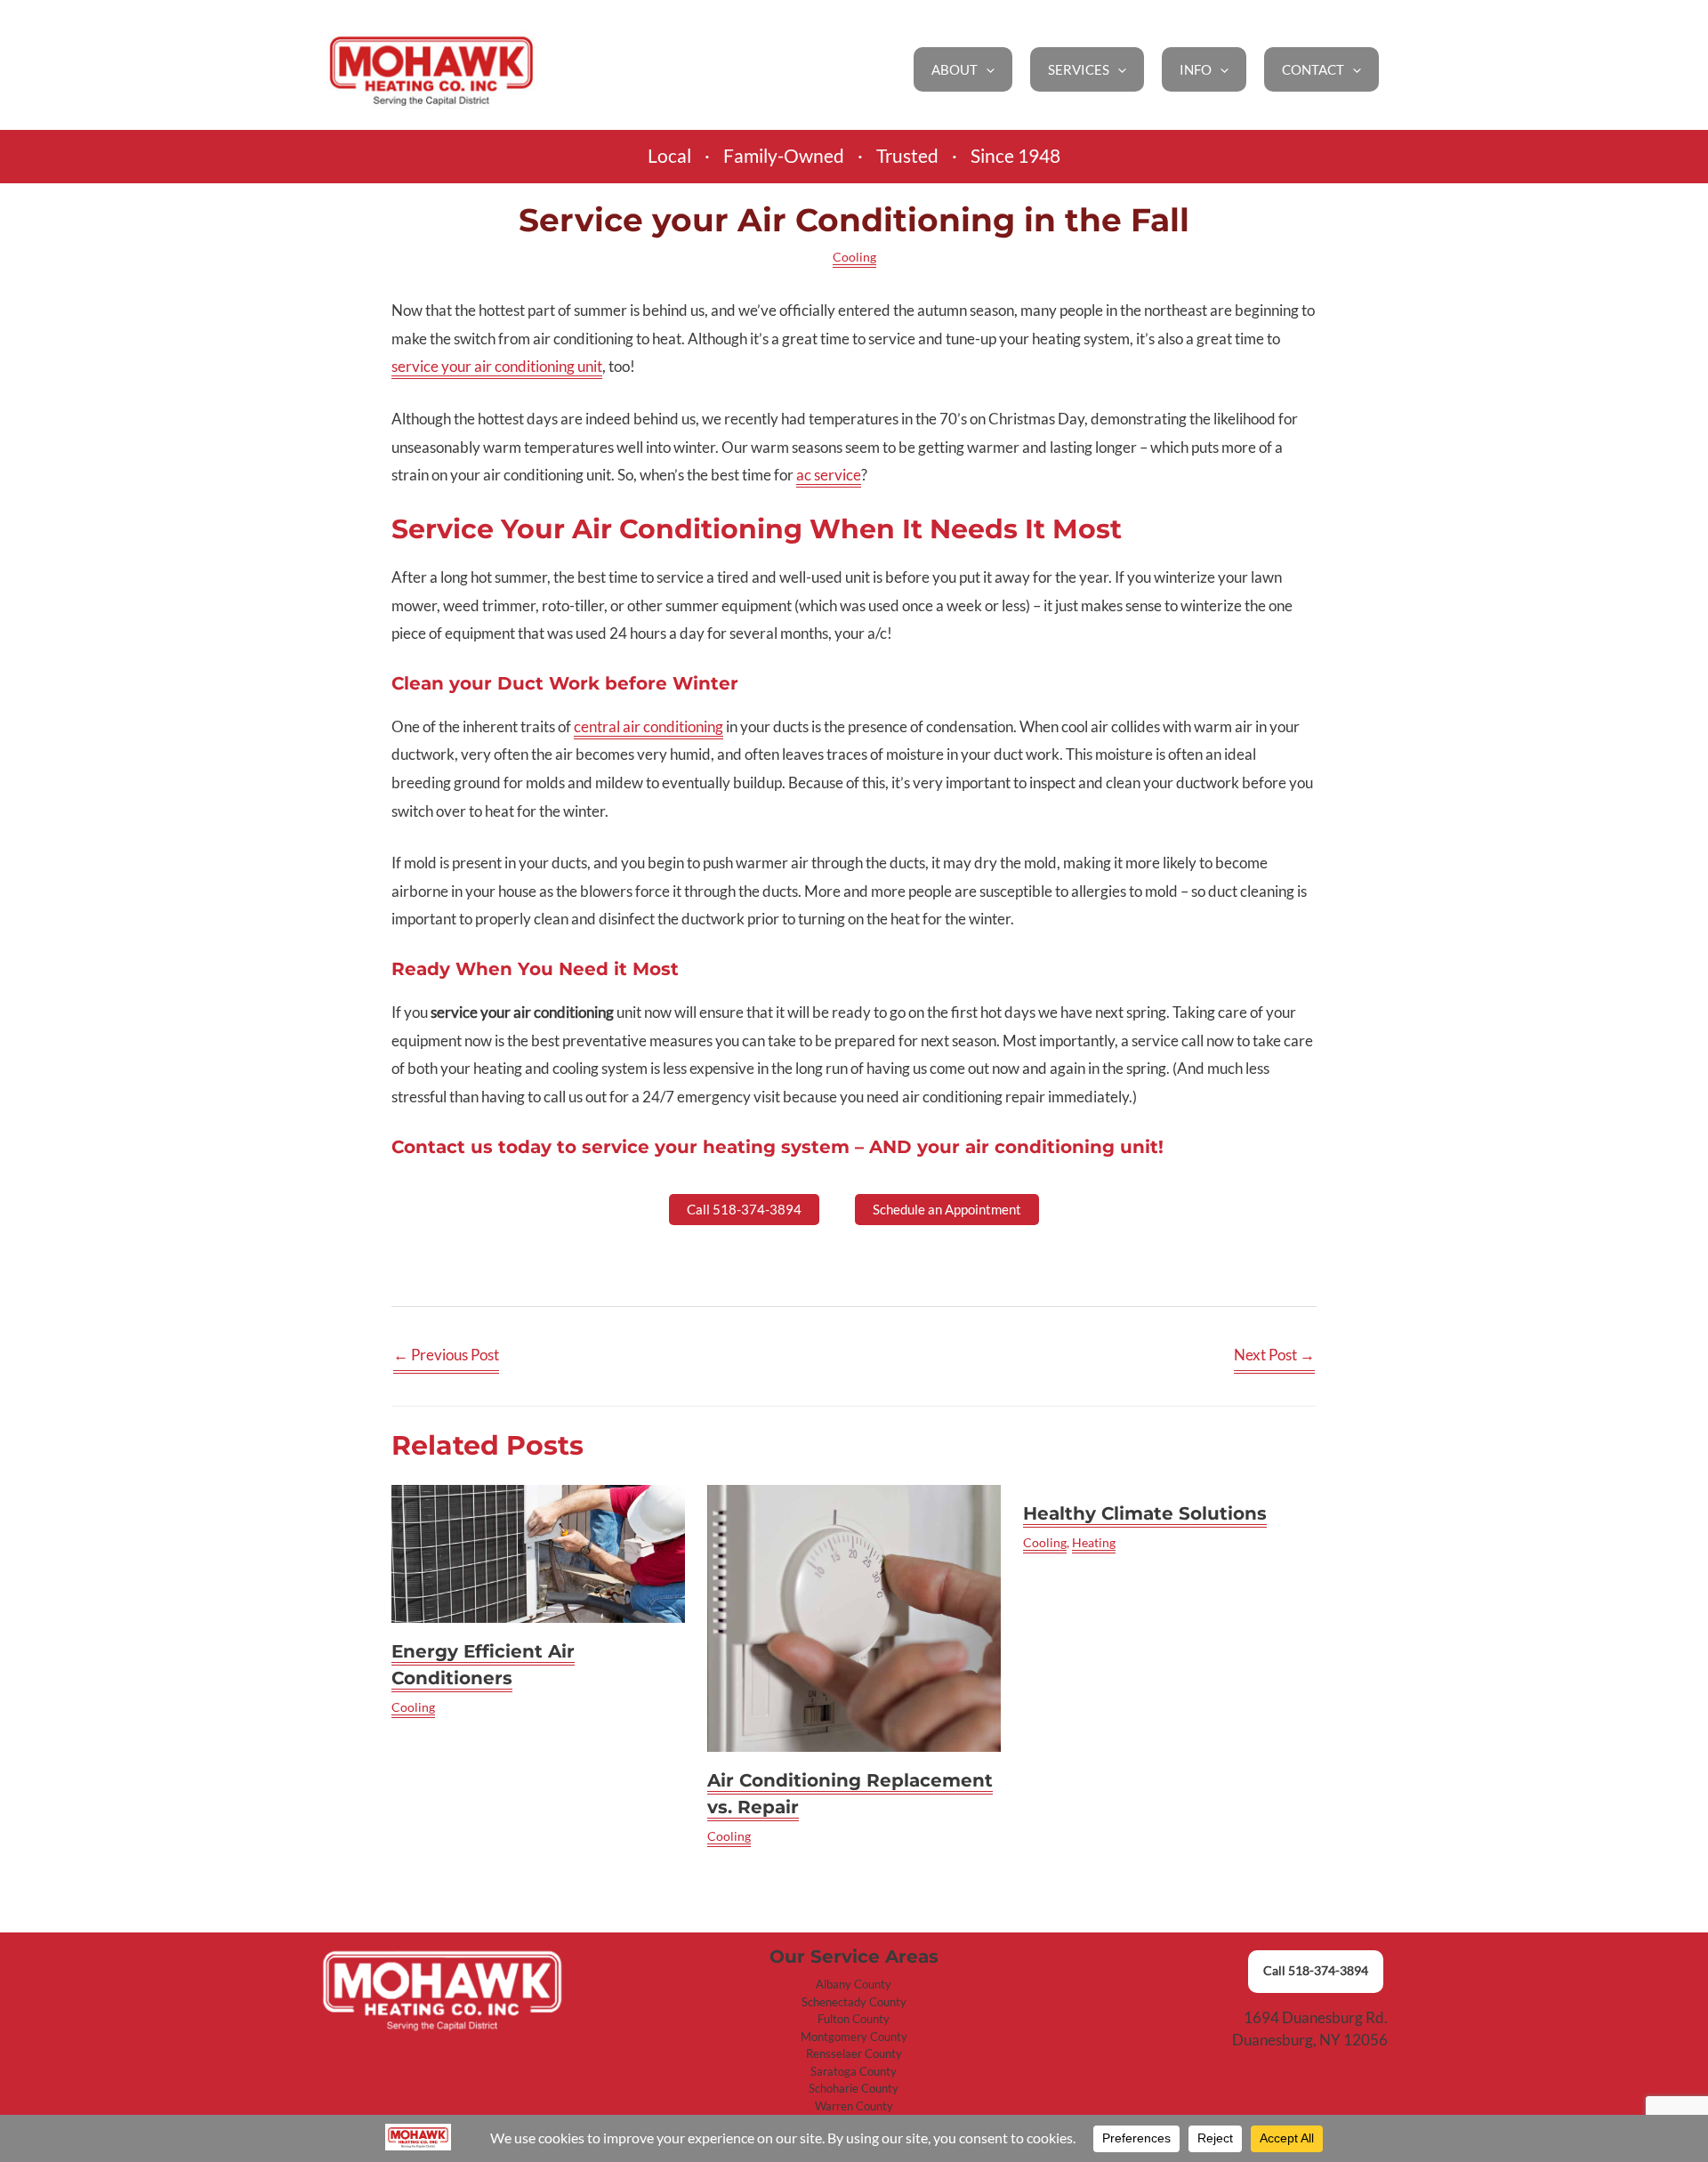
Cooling (854, 257)
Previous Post (446, 1355)
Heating (1094, 1542)
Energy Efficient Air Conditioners (483, 1665)
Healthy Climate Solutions (1145, 1513)
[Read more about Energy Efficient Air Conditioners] (538, 1554)
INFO (1196, 69)
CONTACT (1313, 69)
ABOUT (955, 69)
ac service (829, 475)
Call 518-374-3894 (1316, 1971)
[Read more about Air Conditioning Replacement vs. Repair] (854, 1618)
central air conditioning (649, 726)
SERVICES (1079, 69)
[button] (986, 69)
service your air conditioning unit (497, 366)
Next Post (1274, 1355)
